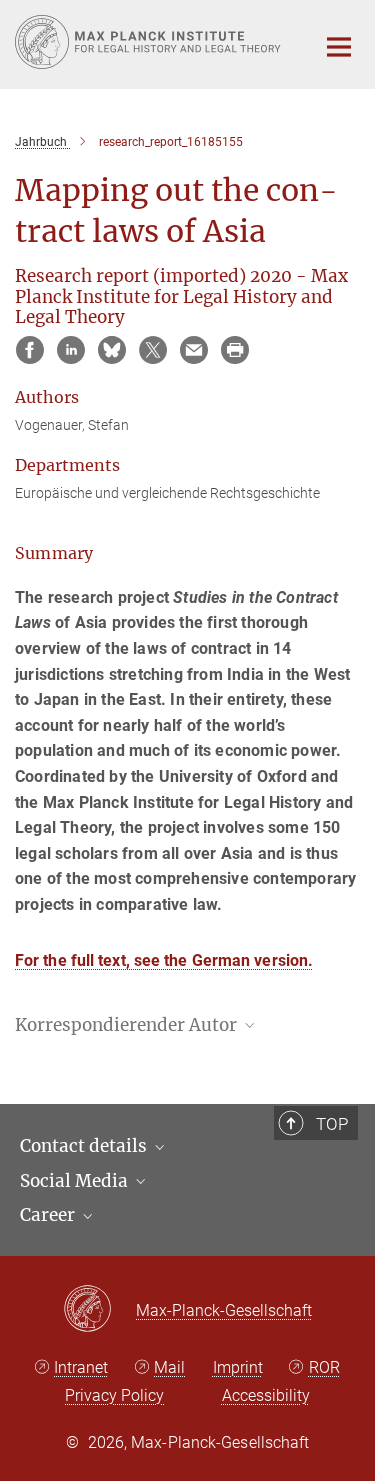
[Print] (235, 350)
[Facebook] (30, 350)
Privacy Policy (114, 1395)
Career (49, 1215)
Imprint (238, 1367)
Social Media (76, 1181)
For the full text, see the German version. (164, 960)
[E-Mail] (194, 350)
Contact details (85, 1146)
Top (332, 1124)
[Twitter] (153, 350)
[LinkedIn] (71, 350)
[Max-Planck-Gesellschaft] (99, 1310)
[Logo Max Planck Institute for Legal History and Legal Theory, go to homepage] (150, 42)
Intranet (81, 1367)
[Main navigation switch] (339, 47)
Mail (169, 1367)
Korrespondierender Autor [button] (128, 1025)
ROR (324, 1367)
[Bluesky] (112, 350)
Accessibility (266, 1395)
